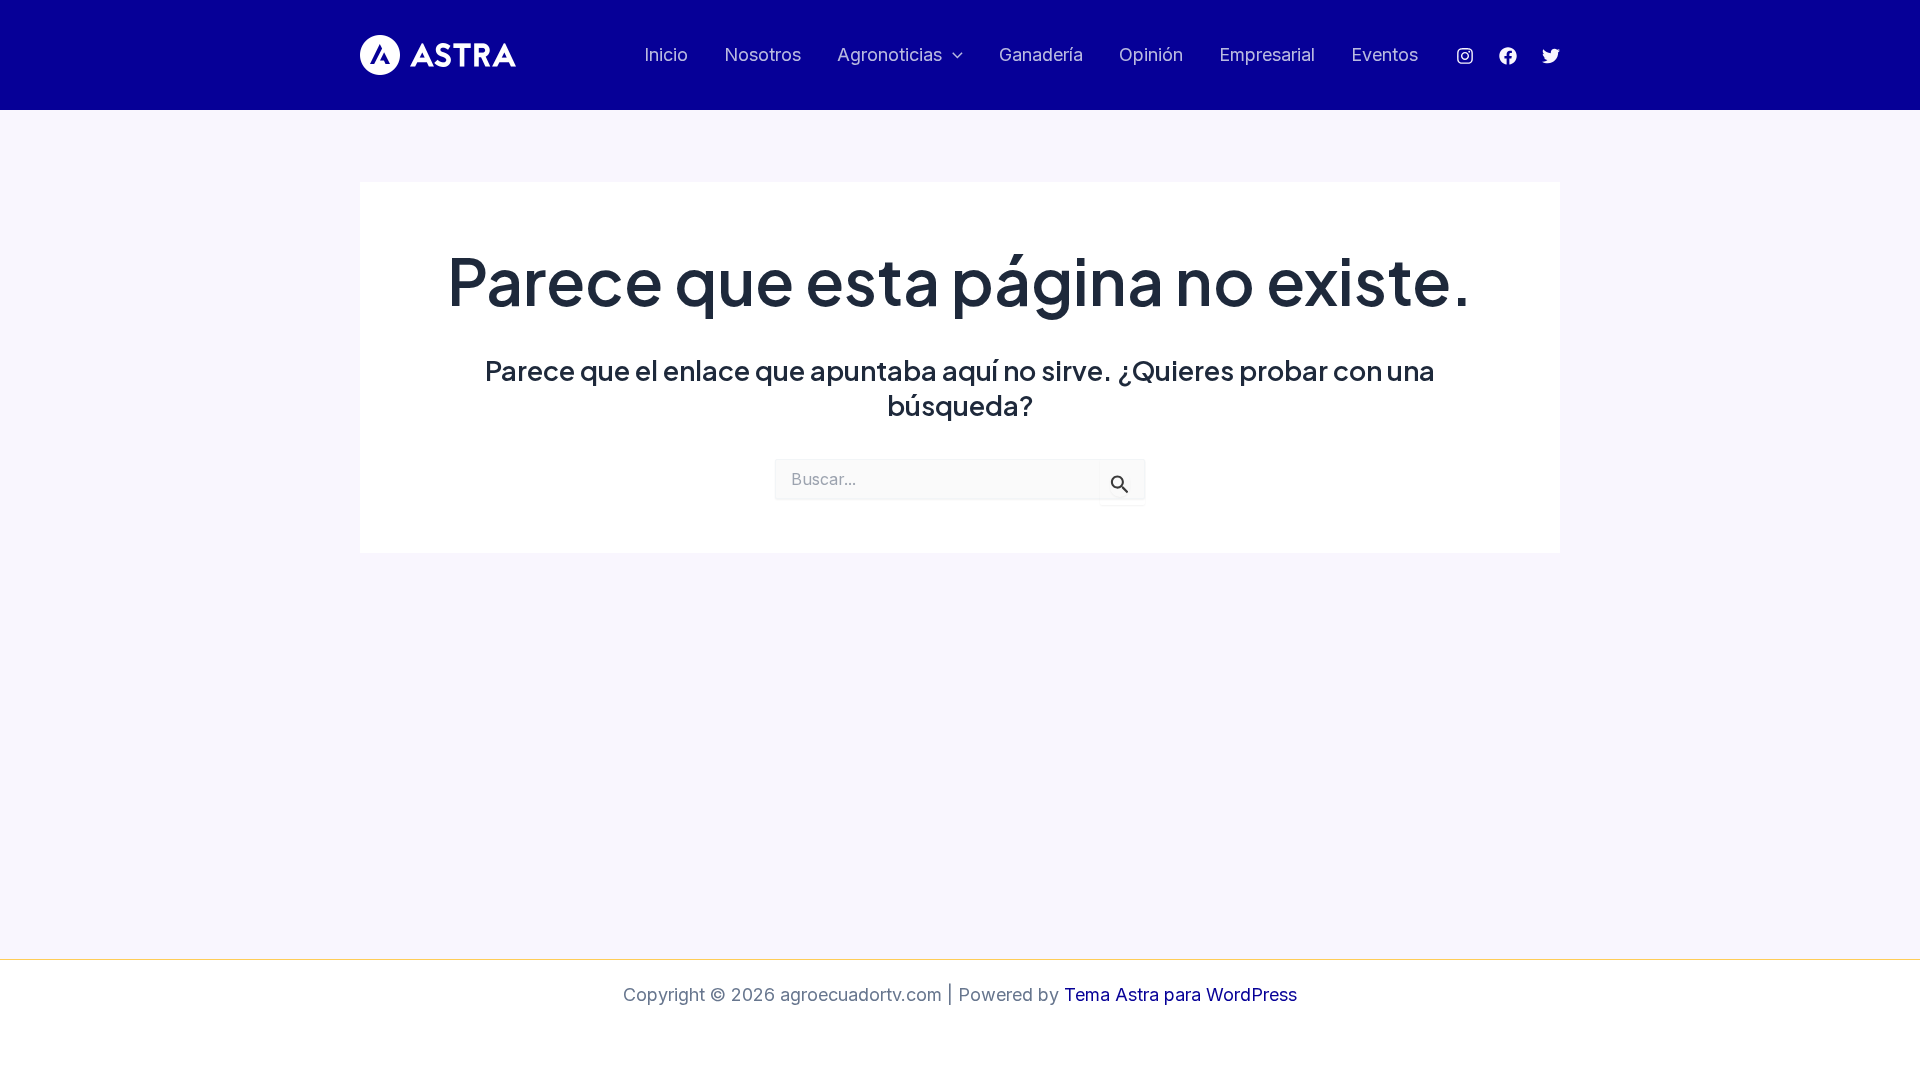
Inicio (666, 54)
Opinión (1151, 54)
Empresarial (1267, 54)
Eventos (1384, 54)
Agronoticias (889, 54)
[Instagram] (1465, 56)
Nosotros (762, 54)
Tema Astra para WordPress (1180, 994)
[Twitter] (1551, 56)
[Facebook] (1508, 56)
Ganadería (1041, 54)
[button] (952, 55)
